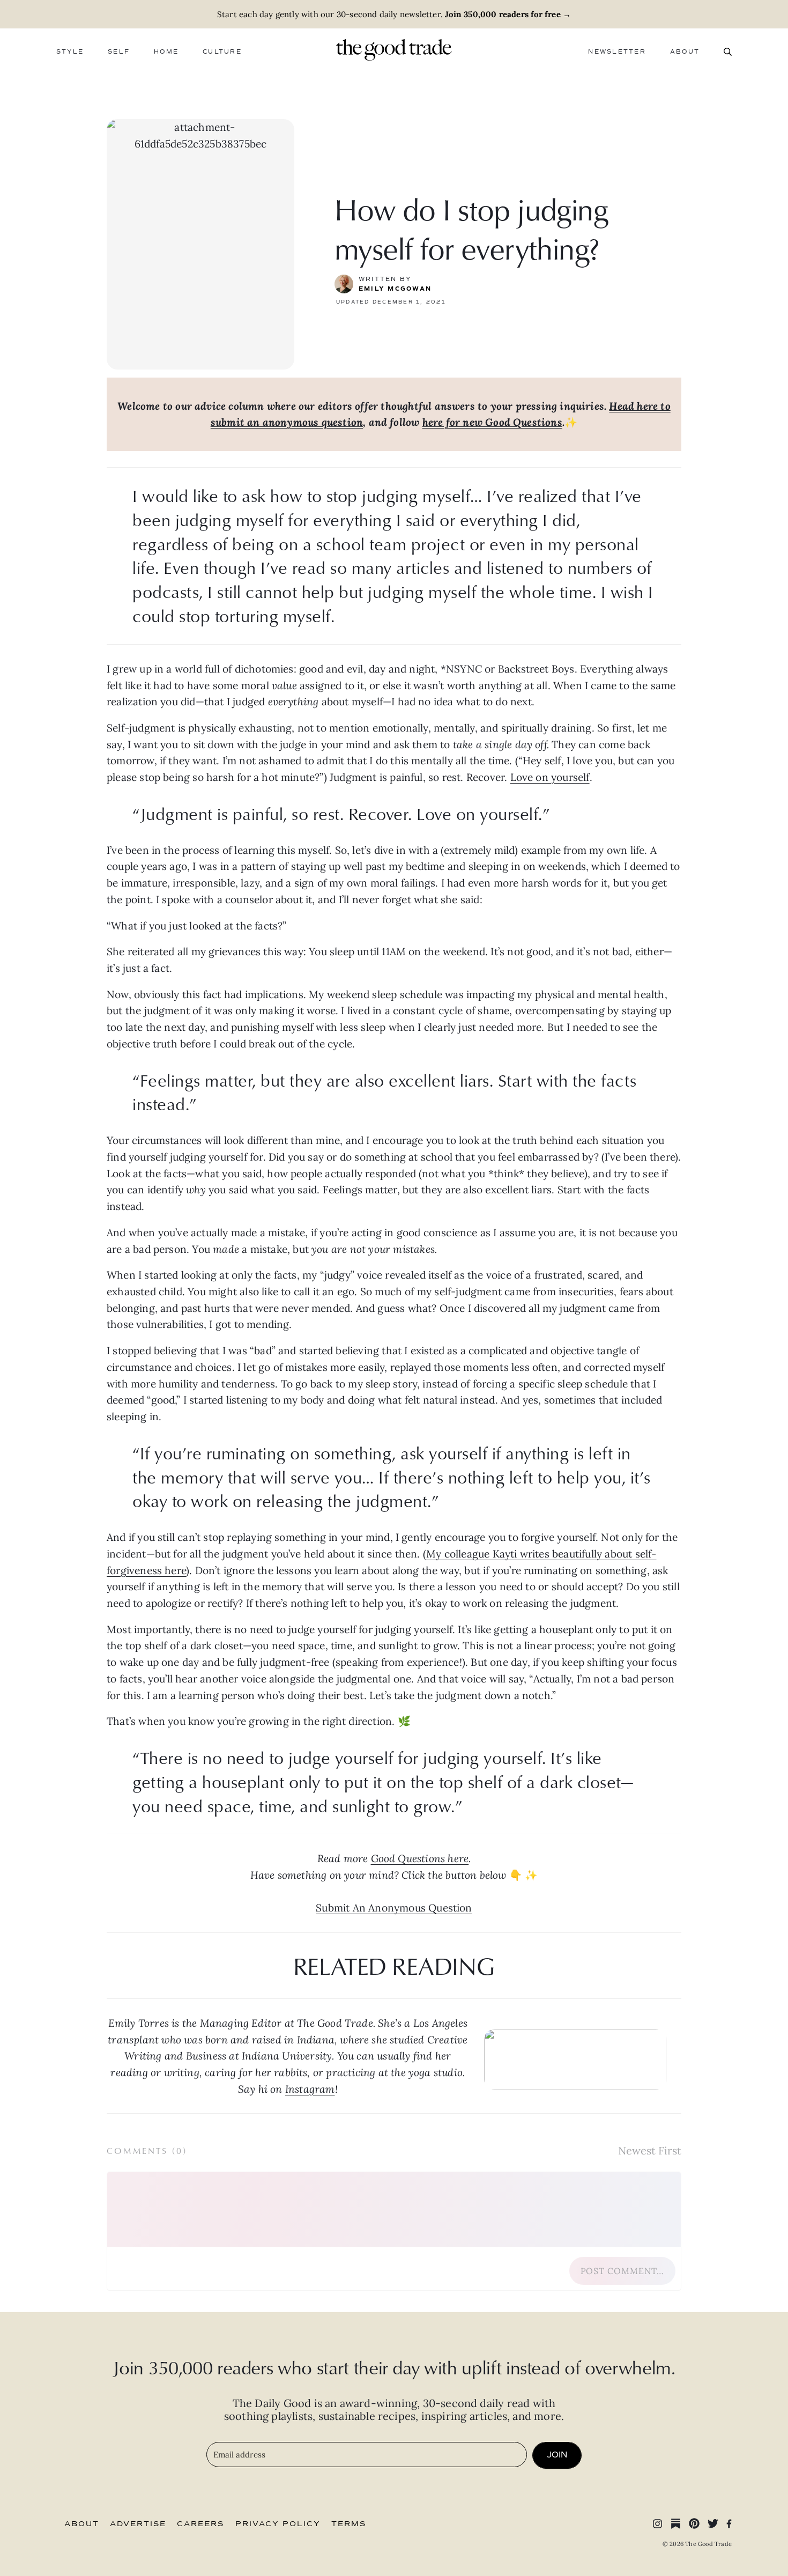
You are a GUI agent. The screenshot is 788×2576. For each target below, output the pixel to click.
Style (70, 52)
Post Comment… (622, 2271)
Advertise (138, 2524)
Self (119, 52)
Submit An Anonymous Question (394, 1908)
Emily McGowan (395, 289)
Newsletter (617, 52)
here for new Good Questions (492, 422)
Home (166, 52)
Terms (349, 2524)
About (685, 52)
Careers (200, 2524)
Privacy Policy (278, 2524)
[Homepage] (394, 49)
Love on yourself (550, 777)
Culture (222, 52)
